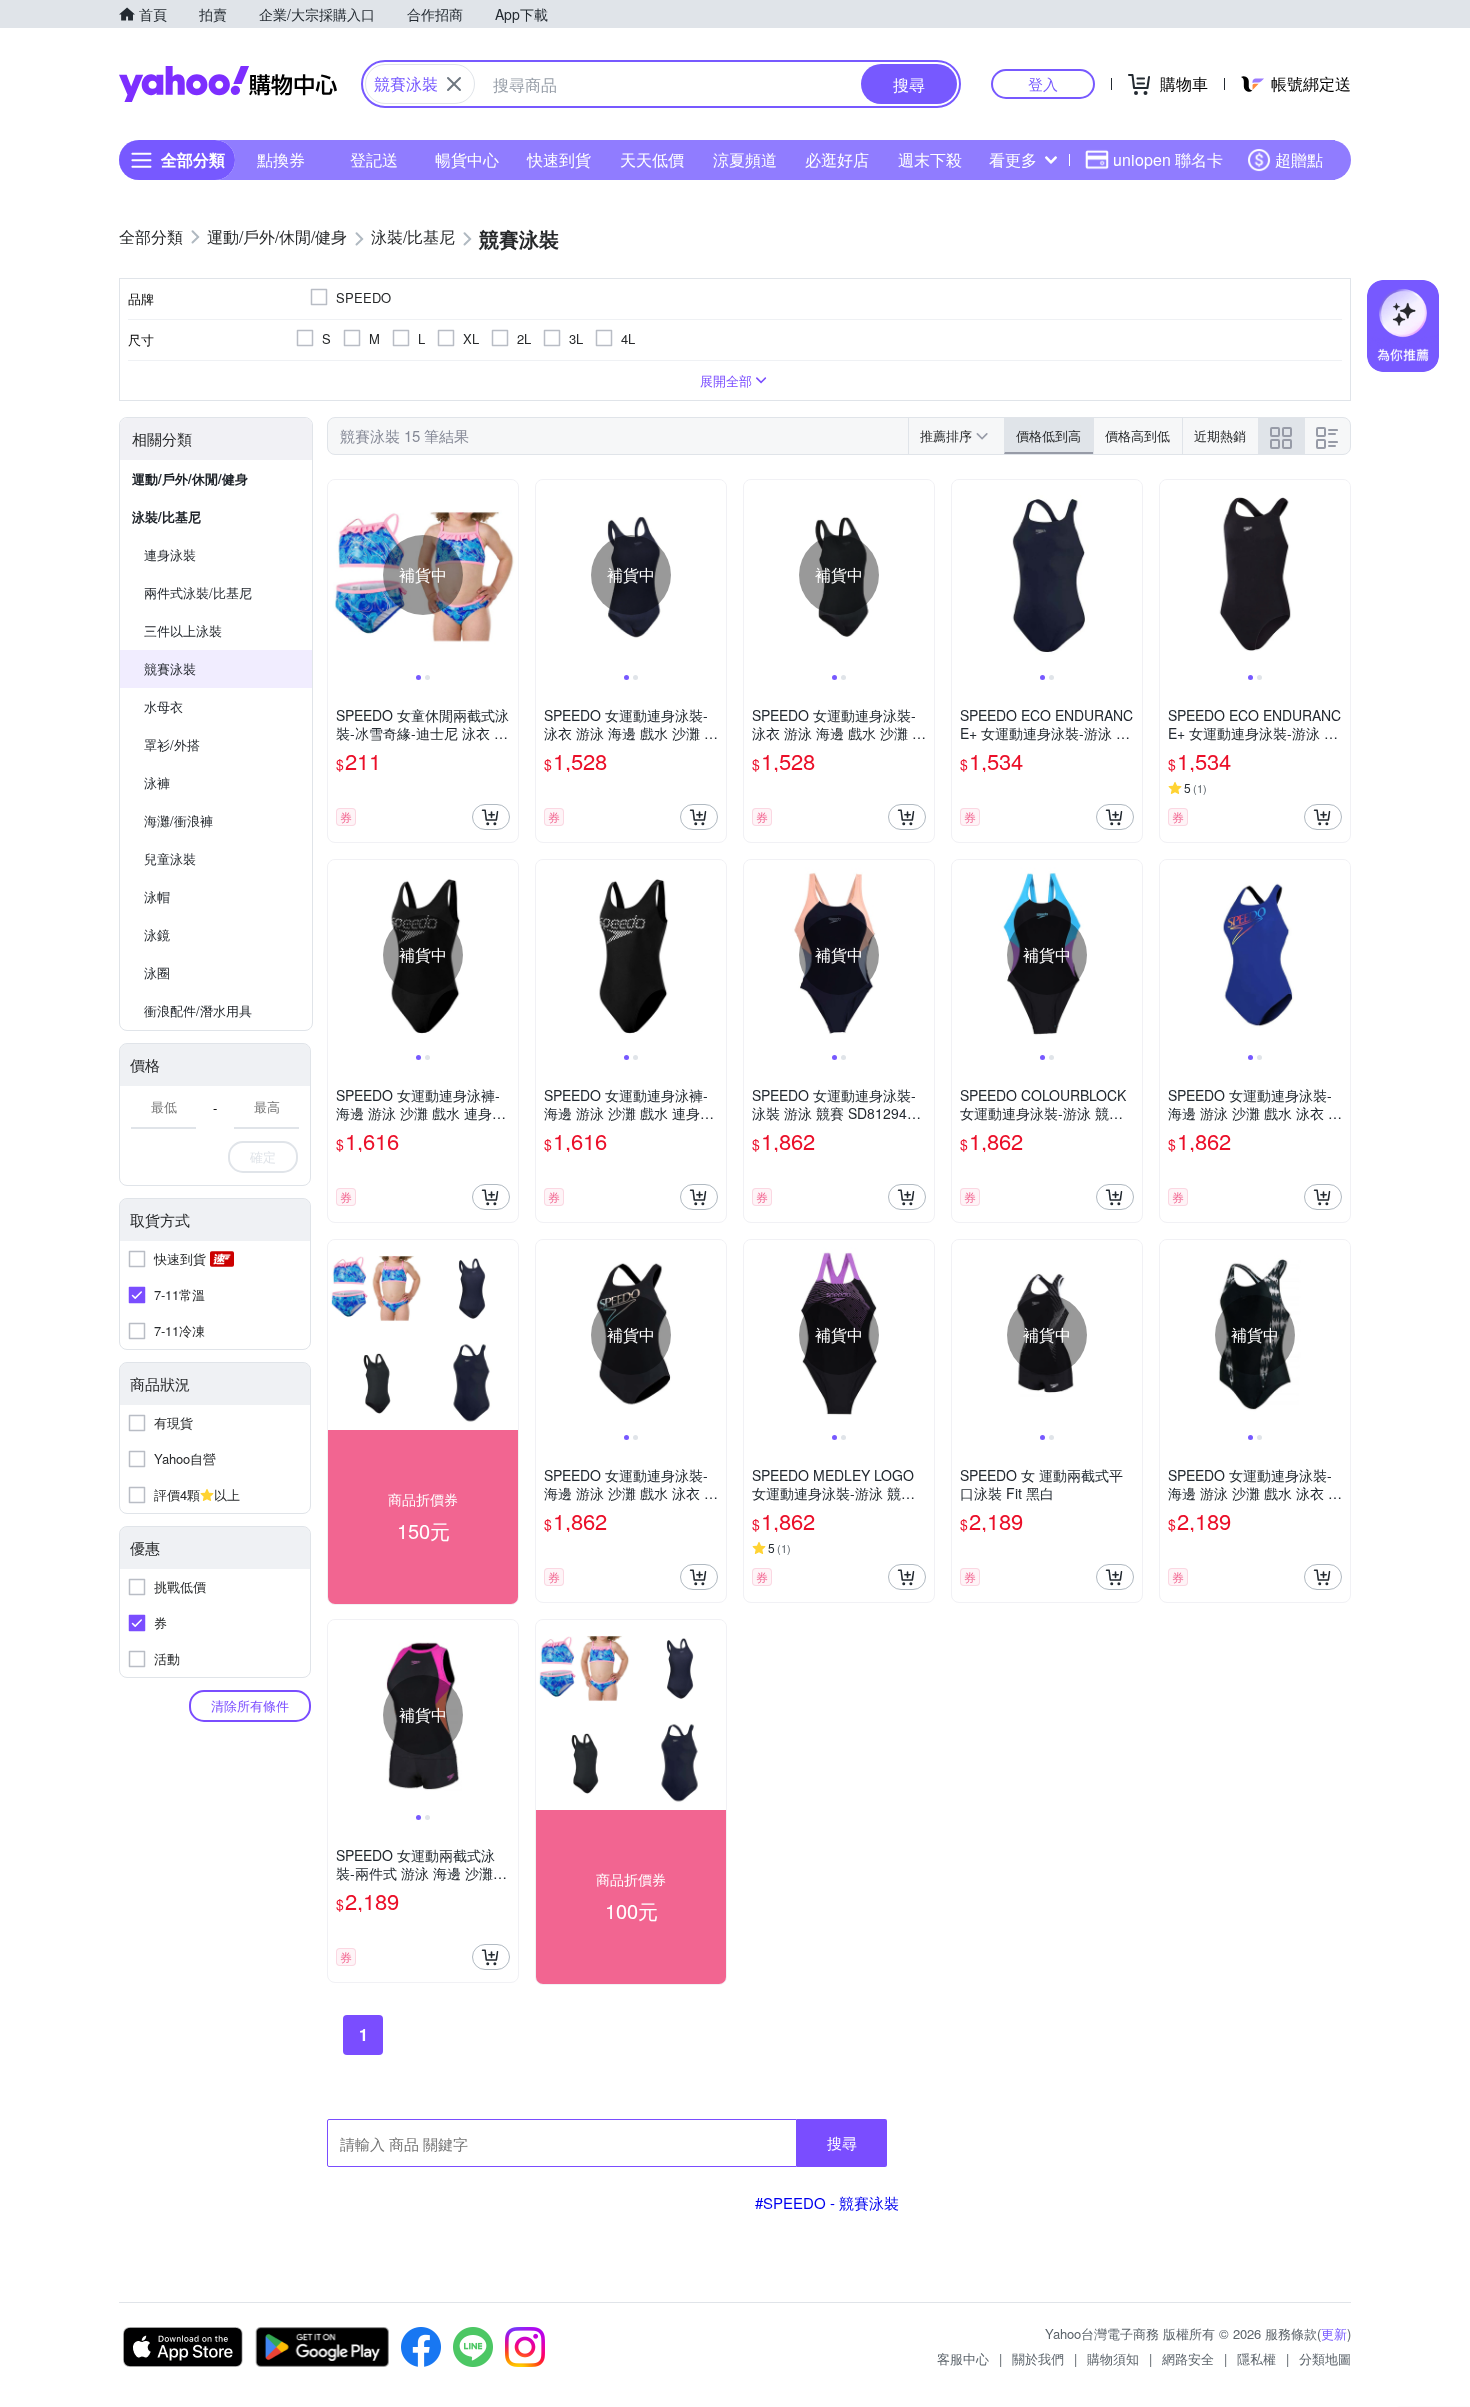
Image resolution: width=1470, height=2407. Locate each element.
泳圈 (157, 972)
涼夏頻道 (745, 159)
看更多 (1013, 159)
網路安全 (1188, 2358)
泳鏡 (157, 934)
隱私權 (1256, 2358)
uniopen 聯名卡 (1168, 159)
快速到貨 (559, 159)
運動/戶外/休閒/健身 (190, 478)
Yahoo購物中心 (228, 84)
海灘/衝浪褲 (178, 820)
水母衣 (163, 706)
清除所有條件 (250, 1705)
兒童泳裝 (170, 858)
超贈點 (1299, 159)
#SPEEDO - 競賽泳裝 (827, 2202)
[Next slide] (505, 575)
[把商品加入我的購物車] (491, 817)
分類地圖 (1325, 2358)
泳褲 (157, 782)
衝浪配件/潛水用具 (198, 1010)
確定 (263, 1156)
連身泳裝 (170, 554)
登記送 (374, 159)
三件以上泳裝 (183, 630)
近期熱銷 (1220, 435)
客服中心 (963, 2358)
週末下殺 (930, 159)
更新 (1334, 2333)
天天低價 (652, 159)
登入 (1043, 83)
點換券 (281, 159)
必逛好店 (837, 159)
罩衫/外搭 (172, 744)
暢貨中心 (467, 159)
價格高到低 (1137, 435)
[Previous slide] (341, 575)
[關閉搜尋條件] (454, 84)
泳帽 (157, 896)
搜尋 (842, 2142)
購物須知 (1113, 2358)
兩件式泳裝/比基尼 (198, 592)
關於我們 (1038, 2358)
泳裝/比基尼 (166, 516)
